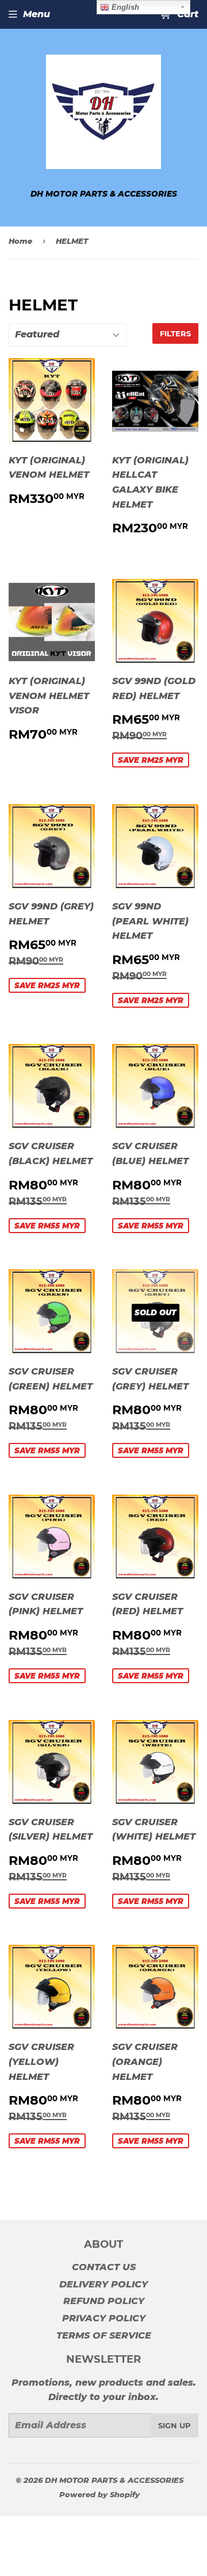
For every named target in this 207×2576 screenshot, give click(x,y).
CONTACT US (104, 2267)
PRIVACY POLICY (104, 2318)
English (124, 7)
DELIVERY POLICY (103, 2284)
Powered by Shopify (99, 2494)
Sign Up (175, 2425)
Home (20, 241)
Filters (175, 333)
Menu (37, 14)
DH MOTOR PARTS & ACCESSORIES (114, 2480)
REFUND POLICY (104, 2301)
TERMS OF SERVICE (104, 2335)
